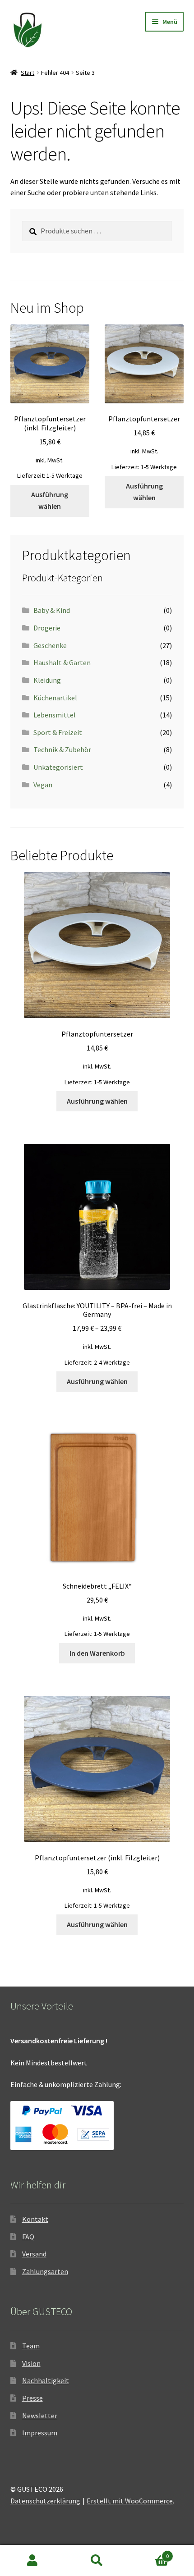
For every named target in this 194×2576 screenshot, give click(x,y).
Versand (34, 2254)
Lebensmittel (55, 715)
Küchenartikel (55, 698)
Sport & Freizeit (58, 732)
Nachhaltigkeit (46, 2380)
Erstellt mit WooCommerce (130, 2501)
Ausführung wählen (50, 500)
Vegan (43, 785)
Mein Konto (32, 2561)
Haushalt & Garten (62, 662)
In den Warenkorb (97, 1653)
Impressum (40, 2433)
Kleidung (47, 680)
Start (28, 73)
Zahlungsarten (45, 2271)
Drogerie (47, 628)
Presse (32, 2398)
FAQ (28, 2237)
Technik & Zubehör (62, 749)
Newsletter (40, 2416)
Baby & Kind (52, 610)
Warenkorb (149, 2553)
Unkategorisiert (58, 767)
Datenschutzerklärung (45, 2501)
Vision (31, 2363)
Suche (97, 2561)
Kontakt (35, 2219)
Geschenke (50, 645)
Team (31, 2346)
